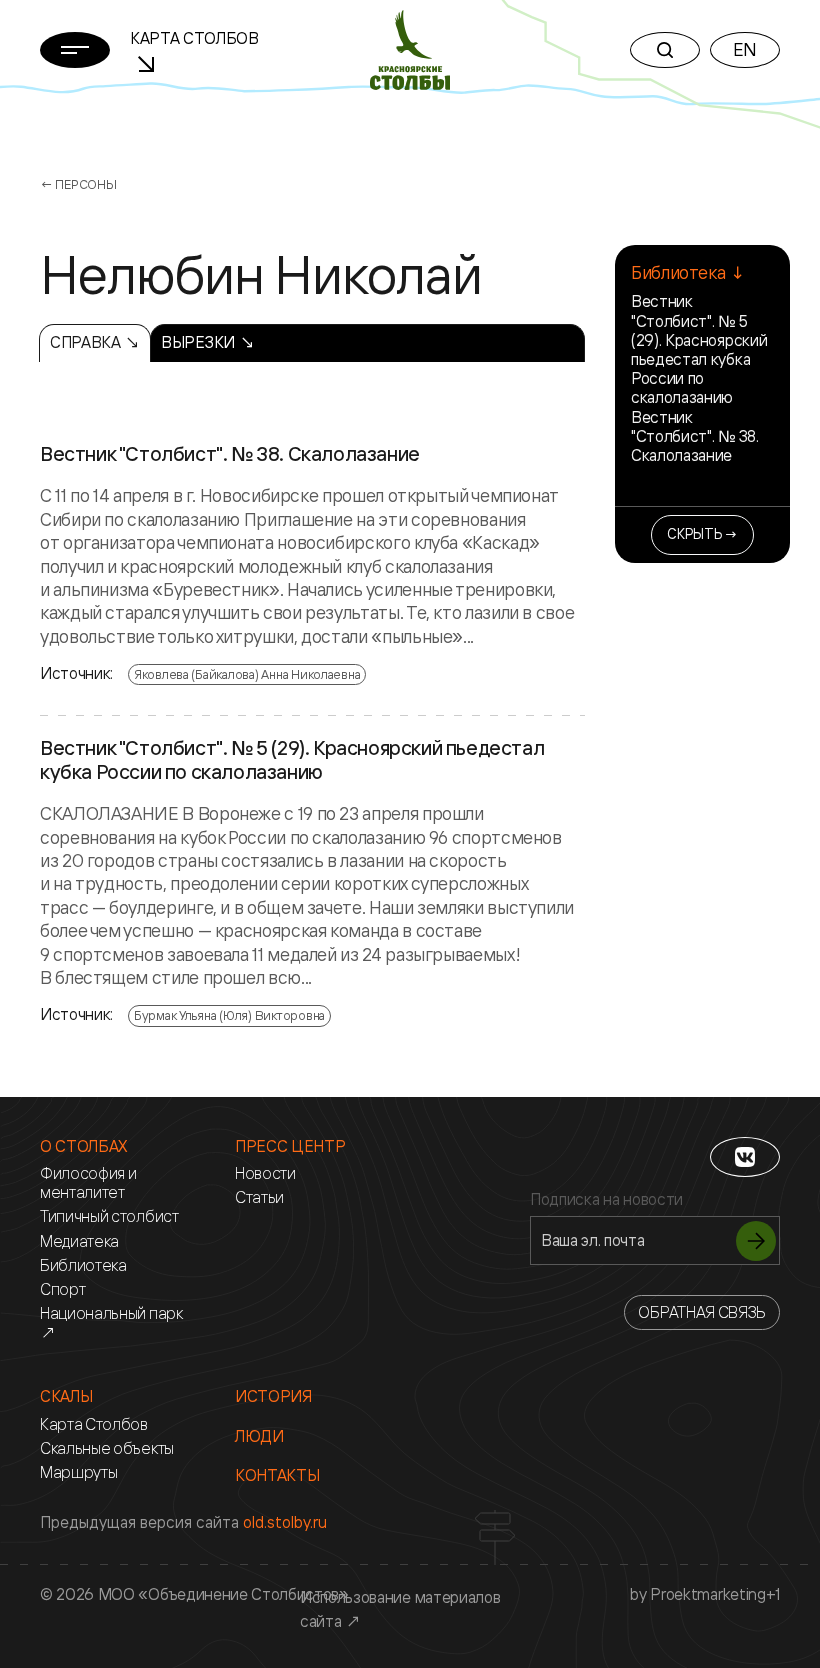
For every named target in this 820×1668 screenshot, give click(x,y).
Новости (265, 1173)
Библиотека (83, 1265)
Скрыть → (702, 533)
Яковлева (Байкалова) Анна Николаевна (247, 674)
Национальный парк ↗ (111, 1323)
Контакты (277, 1475)
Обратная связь (702, 1312)
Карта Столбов (94, 1424)
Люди (259, 1436)
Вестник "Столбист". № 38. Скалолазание (230, 454)
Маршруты (78, 1472)
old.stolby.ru (285, 1522)
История (273, 1396)
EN (745, 49)
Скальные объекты (107, 1448)
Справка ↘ (95, 342)
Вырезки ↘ (207, 342)
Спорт (62, 1289)
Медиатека (79, 1241)
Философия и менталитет (88, 1183)
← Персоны (78, 184)
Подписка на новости (606, 1199)
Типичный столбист (109, 1216)
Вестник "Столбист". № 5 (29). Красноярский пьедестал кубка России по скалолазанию (292, 760)
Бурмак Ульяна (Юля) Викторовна (229, 1015)
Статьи (259, 1197)
